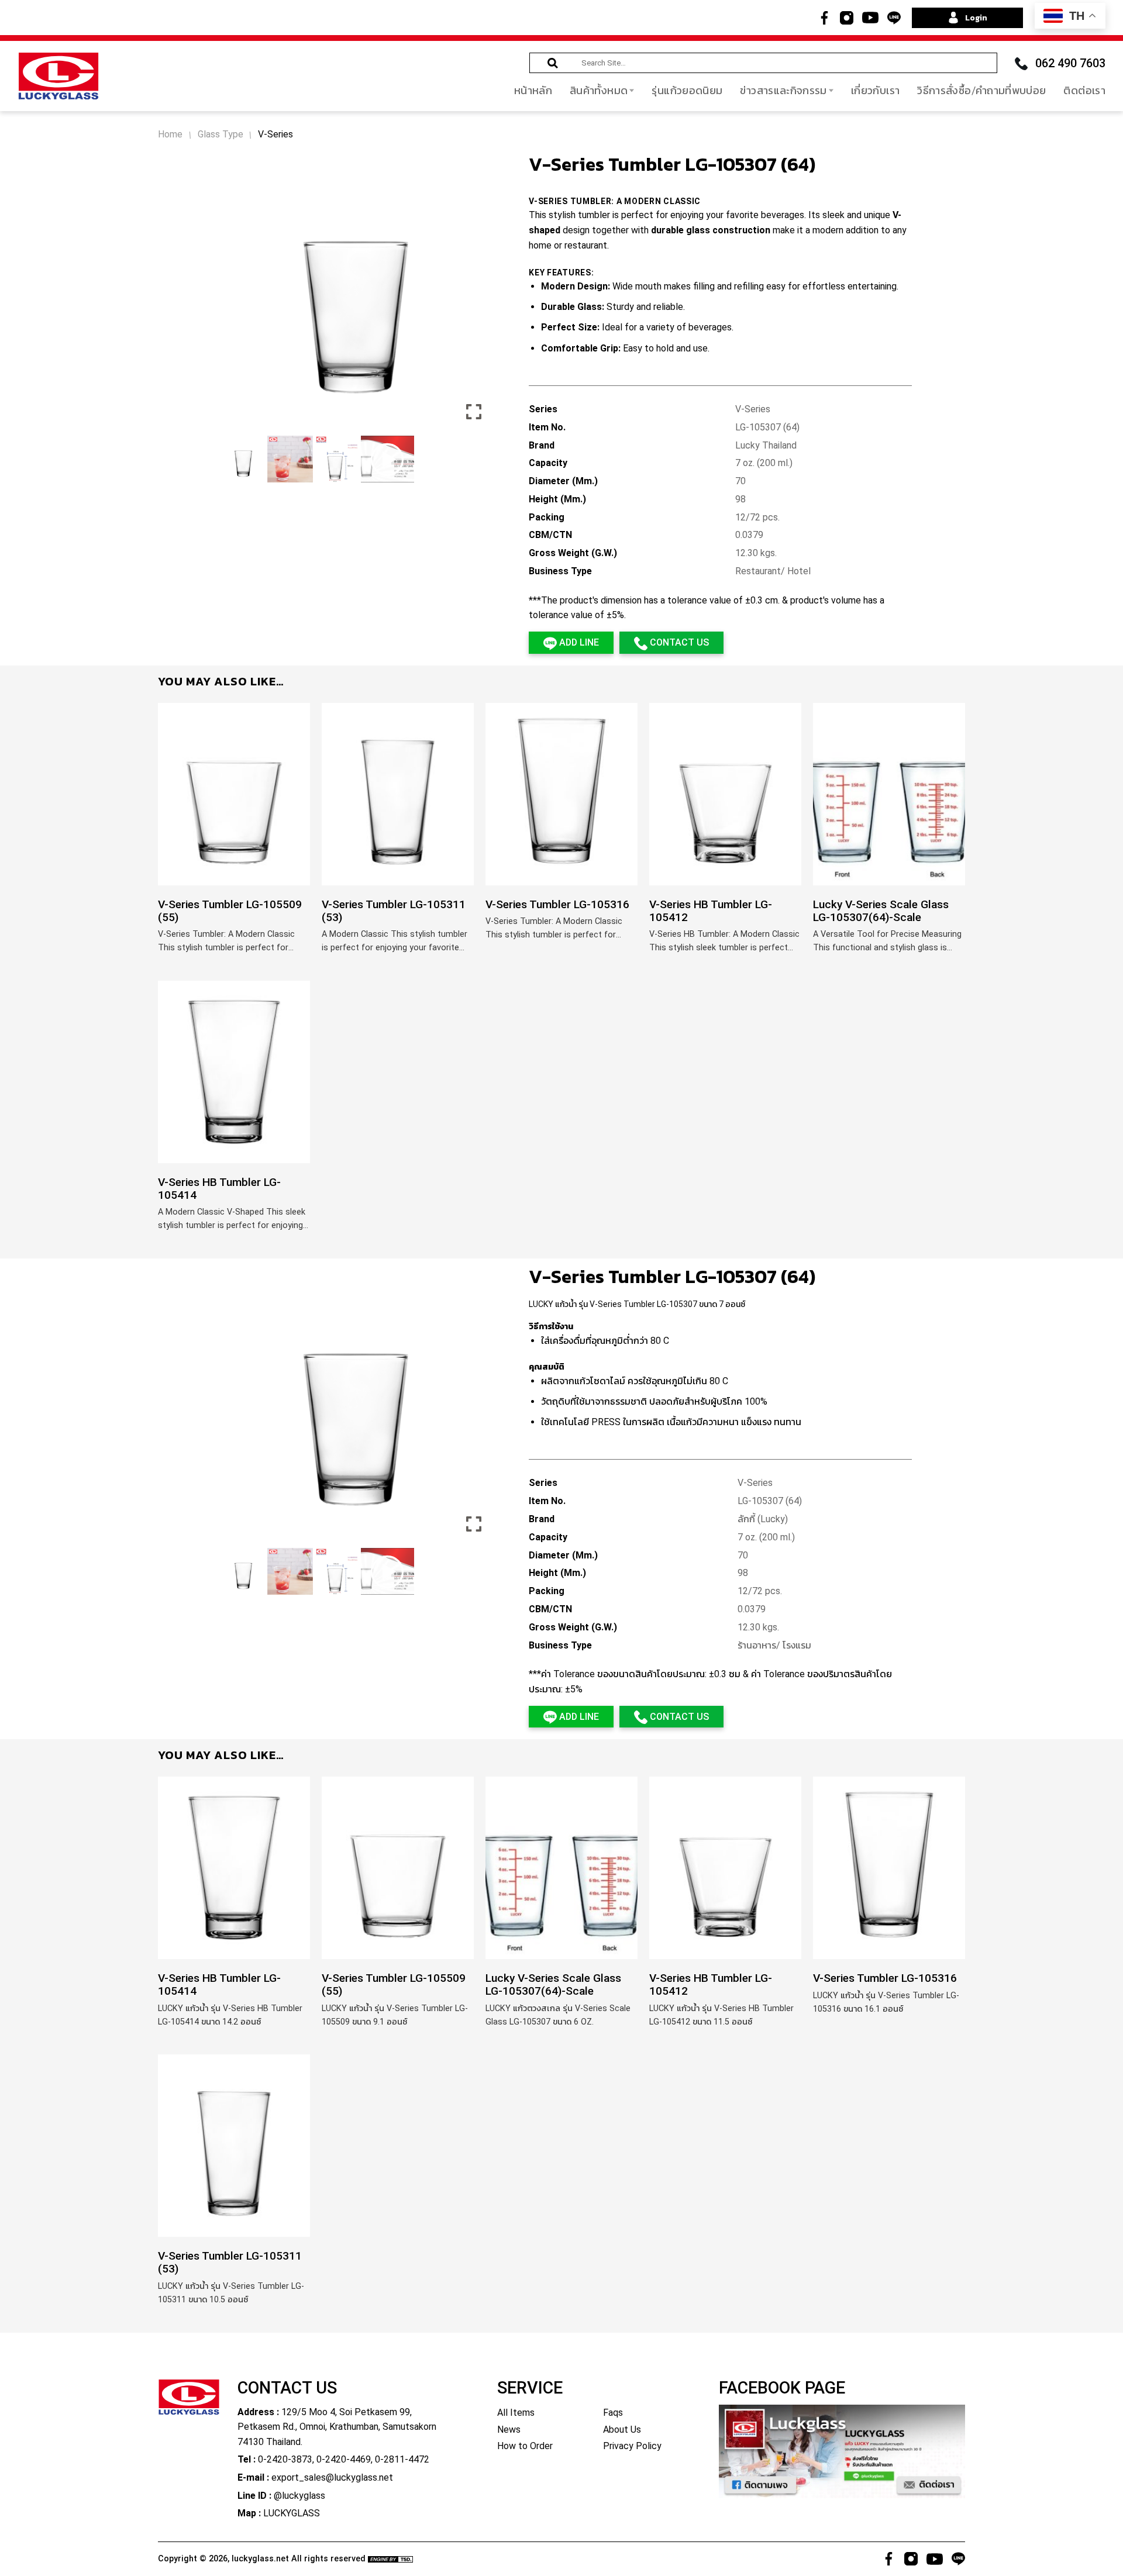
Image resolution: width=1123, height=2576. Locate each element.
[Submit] (553, 63)
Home (170, 135)
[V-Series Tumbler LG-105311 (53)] (398, 794)
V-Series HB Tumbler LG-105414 (219, 1189)
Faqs (613, 2413)
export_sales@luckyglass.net (332, 2477)
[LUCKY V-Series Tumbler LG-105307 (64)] (290, 1571)
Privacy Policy (632, 2446)
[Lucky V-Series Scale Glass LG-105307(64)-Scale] (889, 794)
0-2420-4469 (344, 2459)
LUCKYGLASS (292, 2513)
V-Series (275, 135)
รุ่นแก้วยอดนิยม (687, 90)
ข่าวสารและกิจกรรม (783, 90)
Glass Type (221, 135)
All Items (516, 2413)
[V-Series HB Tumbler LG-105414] (234, 1072)
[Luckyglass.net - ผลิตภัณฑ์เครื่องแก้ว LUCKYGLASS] (58, 76)
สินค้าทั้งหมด (599, 90)
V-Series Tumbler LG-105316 (557, 905)
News (509, 2430)
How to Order (525, 2446)
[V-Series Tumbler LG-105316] (561, 794)
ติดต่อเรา (1084, 90)
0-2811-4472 (402, 2459)
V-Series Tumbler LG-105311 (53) (394, 911)
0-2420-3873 (285, 2459)
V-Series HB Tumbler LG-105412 (711, 911)
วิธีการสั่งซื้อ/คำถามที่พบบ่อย (981, 90)
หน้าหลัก (533, 90)
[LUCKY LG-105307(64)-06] (243, 1571)
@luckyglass (299, 2496)
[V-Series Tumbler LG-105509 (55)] (234, 794)
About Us (622, 2430)
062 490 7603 (1070, 63)
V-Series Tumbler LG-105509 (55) (230, 911)
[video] (387, 459)
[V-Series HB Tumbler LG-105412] (725, 794)
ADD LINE (578, 642)
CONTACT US (678, 642)
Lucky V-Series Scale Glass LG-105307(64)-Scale (881, 911)
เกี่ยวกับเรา (875, 90)
